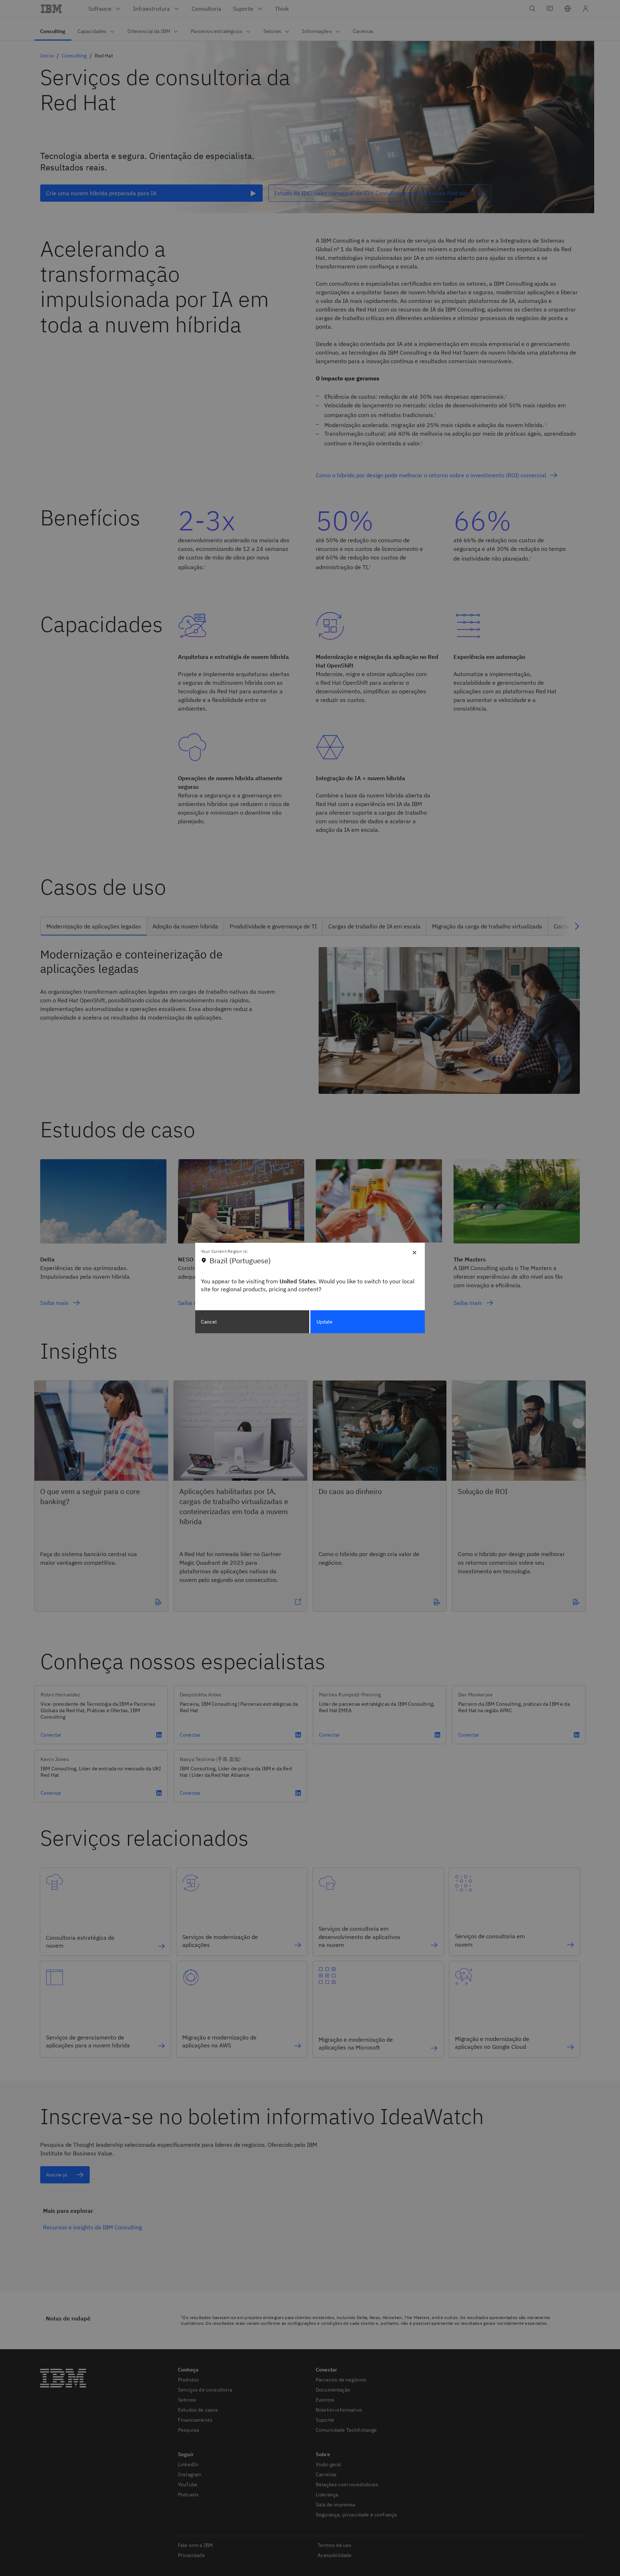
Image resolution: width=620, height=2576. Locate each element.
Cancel (209, 1322)
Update (325, 1322)
